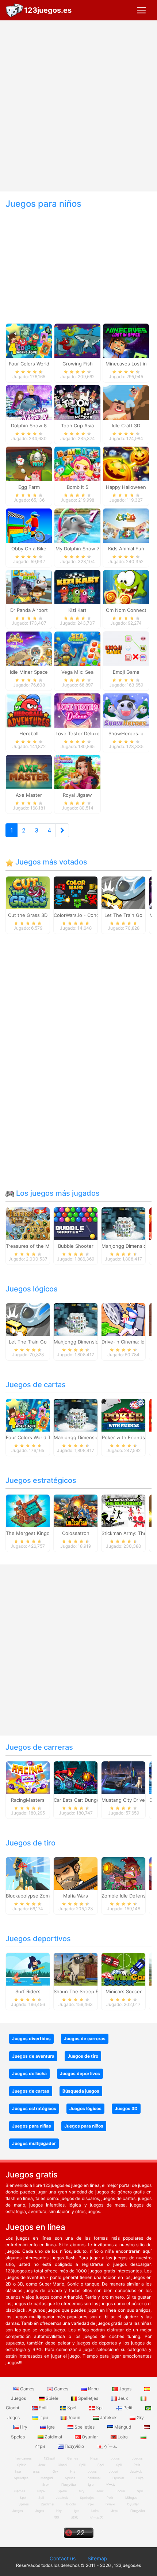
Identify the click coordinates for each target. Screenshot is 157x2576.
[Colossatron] (76, 1510)
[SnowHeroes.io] (126, 710)
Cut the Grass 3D (28, 915)
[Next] (62, 830)
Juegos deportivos (38, 1939)
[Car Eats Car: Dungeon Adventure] (76, 1777)
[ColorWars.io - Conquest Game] (76, 892)
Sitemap (97, 2558)
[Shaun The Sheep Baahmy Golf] (76, 1968)
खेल (57, 2517)
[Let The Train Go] (123, 892)
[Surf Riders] (28, 1968)
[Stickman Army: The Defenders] (123, 1510)
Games (27, 2389)
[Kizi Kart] (77, 587)
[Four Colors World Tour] (29, 340)
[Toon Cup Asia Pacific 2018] (77, 402)
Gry (140, 2417)
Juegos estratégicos (41, 1480)
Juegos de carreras (39, 1747)
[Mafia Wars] (76, 1873)
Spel (72, 2408)
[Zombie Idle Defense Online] (123, 1873)
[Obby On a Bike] (29, 525)
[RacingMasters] (28, 1777)
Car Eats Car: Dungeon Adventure (92, 1800)
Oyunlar (90, 2437)
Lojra (123, 2437)
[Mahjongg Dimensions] (123, 1223)
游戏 (74, 2517)
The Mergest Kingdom (31, 1533)
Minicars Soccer (124, 1991)
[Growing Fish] (77, 340)
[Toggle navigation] (141, 10)
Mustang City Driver (124, 1800)
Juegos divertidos (31, 2039)
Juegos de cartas (36, 1385)
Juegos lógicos (32, 1289)
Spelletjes (88, 2398)
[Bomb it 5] (77, 463)
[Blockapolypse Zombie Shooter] (28, 1873)
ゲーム (110, 2446)
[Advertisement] (78, 106)
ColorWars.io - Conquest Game (89, 915)
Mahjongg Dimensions (127, 1246)
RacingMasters (28, 1800)
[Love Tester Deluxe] (77, 710)
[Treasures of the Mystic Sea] (28, 1223)
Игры (94, 2389)
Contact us (63, 2558)
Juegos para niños (84, 2126)
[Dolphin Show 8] (29, 402)
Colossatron (76, 1533)
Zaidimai (53, 2437)
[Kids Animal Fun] (126, 525)
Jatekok (108, 2417)
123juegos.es (48, 10)
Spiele (52, 2398)
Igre (51, 2427)
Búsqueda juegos (81, 2091)
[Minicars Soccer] (123, 1968)
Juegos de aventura (33, 2056)
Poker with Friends (123, 1437)
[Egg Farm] (29, 463)
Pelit (128, 2408)
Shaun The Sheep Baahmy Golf (89, 1991)
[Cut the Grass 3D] (28, 892)
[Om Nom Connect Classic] (126, 587)
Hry (24, 2427)
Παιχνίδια (74, 2446)
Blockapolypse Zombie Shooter (41, 1896)
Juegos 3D (126, 2108)
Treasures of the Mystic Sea (38, 1246)
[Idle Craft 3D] (126, 402)
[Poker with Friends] (123, 1414)
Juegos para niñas (32, 2126)
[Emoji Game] (126, 648)
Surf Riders (28, 1991)
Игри (114, 2511)
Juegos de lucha (29, 2074)
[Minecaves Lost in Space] (126, 340)
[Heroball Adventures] (29, 710)
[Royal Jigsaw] (77, 772)
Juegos (18, 2511)
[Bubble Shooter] (76, 1223)
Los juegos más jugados (57, 1193)
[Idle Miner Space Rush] (29, 648)
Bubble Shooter (76, 1246)
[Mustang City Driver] (123, 1777)
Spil (100, 2408)
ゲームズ (96, 2517)
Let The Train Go (123, 915)
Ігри (44, 2417)
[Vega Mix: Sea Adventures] (77, 648)
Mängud (123, 2427)
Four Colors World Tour (32, 1437)
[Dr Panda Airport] (29, 587)
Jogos (125, 2389)
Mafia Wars (76, 1896)
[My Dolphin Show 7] (77, 525)
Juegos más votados (50, 862)
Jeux (123, 2398)
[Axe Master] (29, 772)
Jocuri (74, 2417)
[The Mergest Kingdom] (28, 1510)
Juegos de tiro (30, 1843)
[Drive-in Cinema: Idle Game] (123, 1319)
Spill (43, 2408)
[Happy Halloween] (126, 463)
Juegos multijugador (34, 2143)
